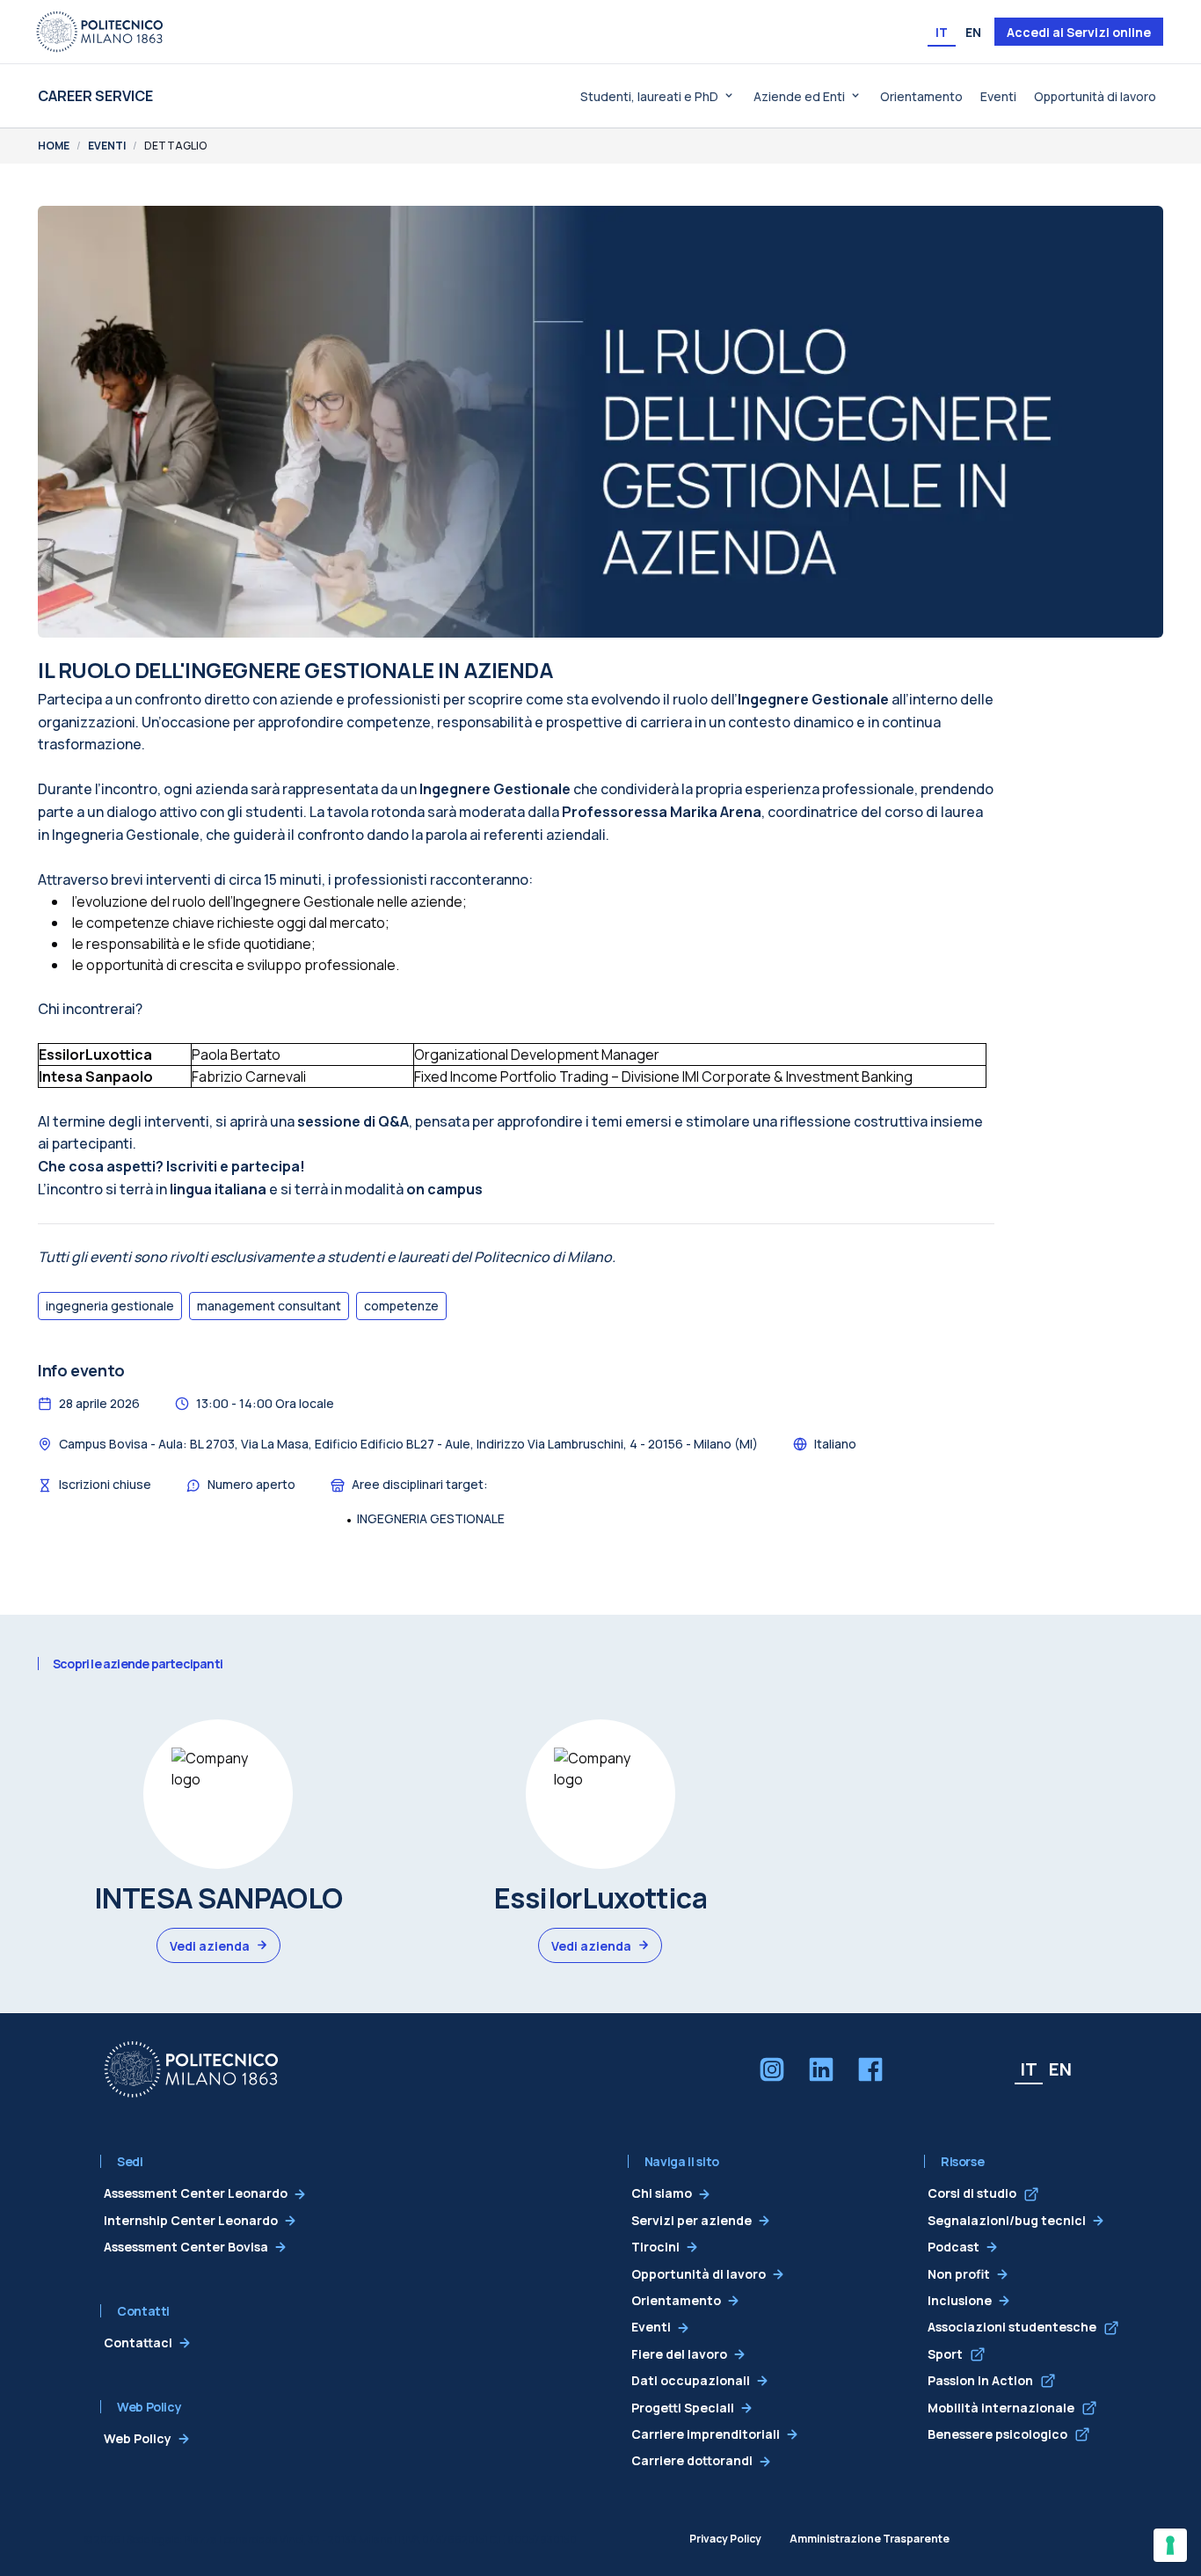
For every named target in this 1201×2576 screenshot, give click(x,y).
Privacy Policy (725, 2539)
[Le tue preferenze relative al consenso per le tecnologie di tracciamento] (1170, 2545)
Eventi (998, 96)
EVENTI (107, 146)
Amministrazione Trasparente (870, 2539)
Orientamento (921, 96)
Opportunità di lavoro (1095, 96)
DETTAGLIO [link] (175, 146)
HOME (54, 146)
